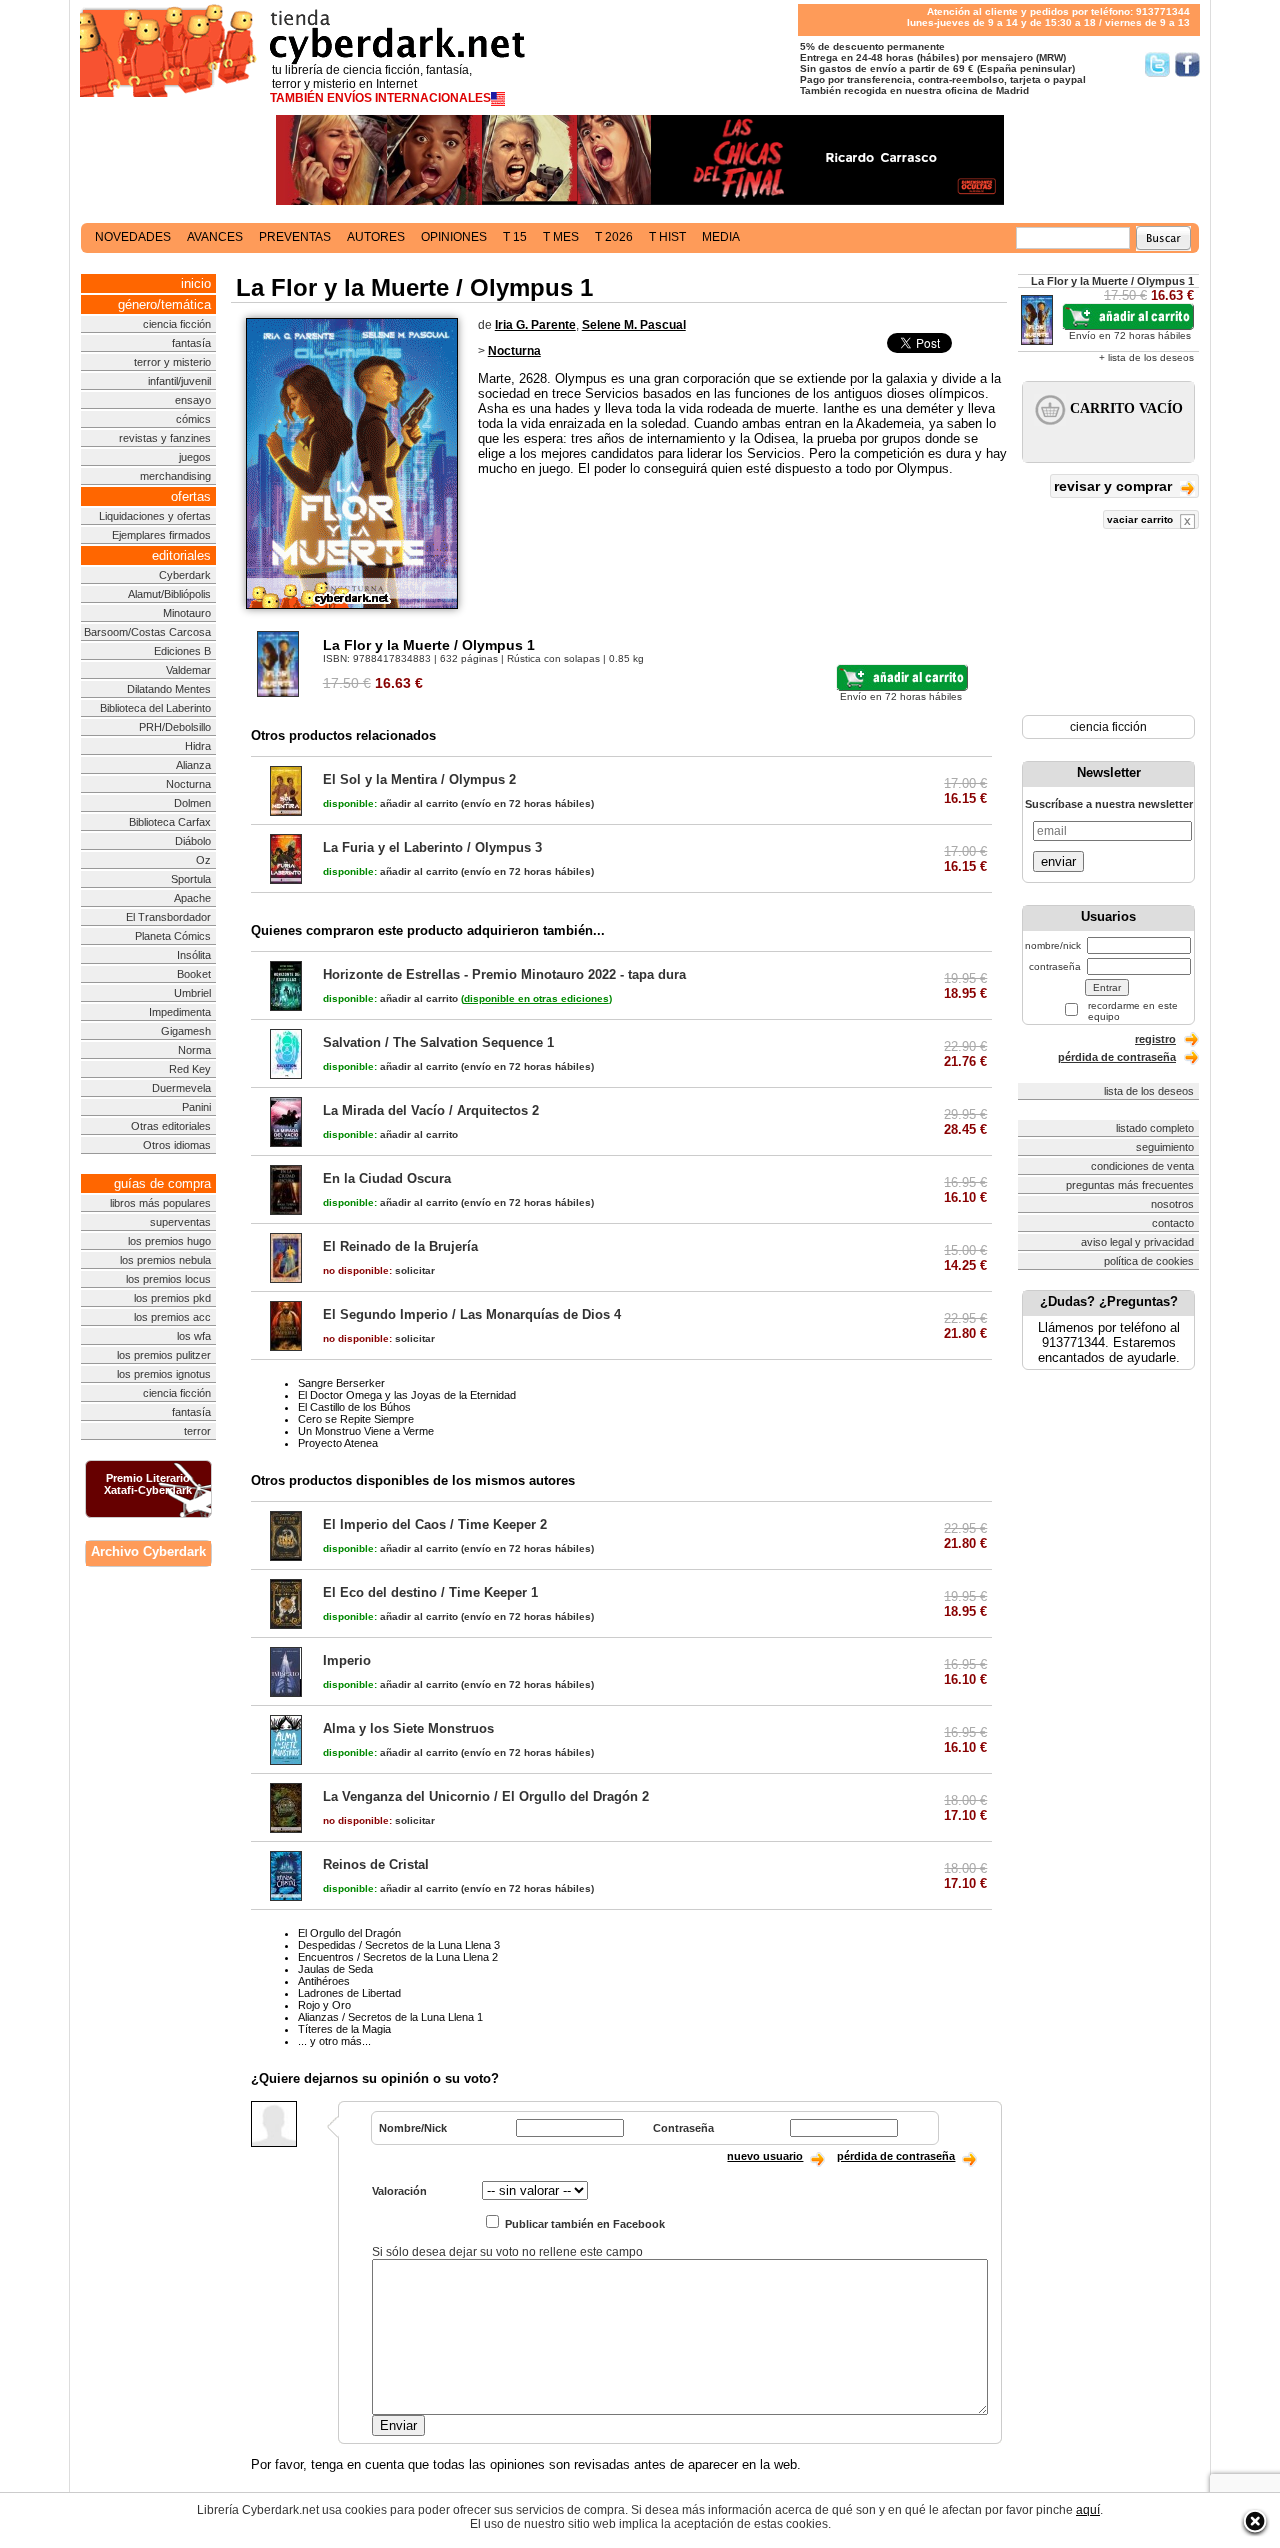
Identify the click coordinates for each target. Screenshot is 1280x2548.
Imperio (347, 1660)
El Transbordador (168, 917)
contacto (1173, 1223)
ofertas (191, 496)
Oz (203, 860)
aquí (1088, 2510)
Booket (194, 974)
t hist (667, 237)
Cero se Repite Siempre (356, 1419)
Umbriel (192, 993)
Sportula (191, 879)
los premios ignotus (164, 1374)
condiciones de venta (1142, 1166)
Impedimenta (180, 1012)
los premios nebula (165, 1260)
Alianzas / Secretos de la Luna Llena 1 (390, 2017)
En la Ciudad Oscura (387, 1178)
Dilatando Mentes (169, 689)
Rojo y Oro (324, 2005)
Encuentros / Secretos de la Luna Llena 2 (398, 1957)
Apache (192, 898)
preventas (295, 237)
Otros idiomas (177, 1145)
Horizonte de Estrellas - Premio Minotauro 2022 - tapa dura (504, 974)
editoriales (181, 555)
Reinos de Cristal (376, 1864)
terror (197, 1431)
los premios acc (172, 1317)
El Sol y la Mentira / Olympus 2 (419, 779)
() (536, 998)
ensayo (193, 400)
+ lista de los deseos (1146, 357)
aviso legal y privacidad (1137, 1242)
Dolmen (192, 803)
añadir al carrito (390, 803)
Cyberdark (185, 575)
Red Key (190, 1069)
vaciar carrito (1141, 519)
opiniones (454, 237)
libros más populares (160, 1203)
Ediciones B (182, 651)
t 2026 (614, 237)
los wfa (194, 1336)
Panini (196, 1107)
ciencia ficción (177, 324)
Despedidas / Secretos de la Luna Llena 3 (399, 1945)
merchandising (175, 476)
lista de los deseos (1149, 1091)
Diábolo (193, 841)
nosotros (1172, 1204)
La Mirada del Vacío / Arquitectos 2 (431, 1110)
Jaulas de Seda (335, 1969)
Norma (194, 1050)
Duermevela (181, 1088)
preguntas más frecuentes (1130, 1185)
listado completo (1155, 1128)
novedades (133, 237)
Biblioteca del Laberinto (155, 708)
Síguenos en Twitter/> (1157, 64)
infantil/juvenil (179, 381)
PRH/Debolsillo (175, 727)
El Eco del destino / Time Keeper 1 (430, 1592)
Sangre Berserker (341, 1383)
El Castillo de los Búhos (354, 1407)
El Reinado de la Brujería (400, 1246)
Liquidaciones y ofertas (155, 516)
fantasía (191, 343)
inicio (196, 283)
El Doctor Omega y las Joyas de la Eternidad (407, 1395)
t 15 (515, 237)
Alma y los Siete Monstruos (408, 1728)
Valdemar (188, 670)
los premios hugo (169, 1241)
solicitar (379, 1270)
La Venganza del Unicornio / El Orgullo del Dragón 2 (486, 1796)
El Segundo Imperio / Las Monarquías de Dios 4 (472, 1314)
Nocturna (188, 784)
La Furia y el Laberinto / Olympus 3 (432, 847)
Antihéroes (324, 1981)
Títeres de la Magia (344, 2029)
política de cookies (1149, 1261)
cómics (193, 419)
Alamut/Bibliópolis (169, 594)
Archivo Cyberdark (148, 1551)
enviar (1058, 861)
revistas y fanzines (165, 438)
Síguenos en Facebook (1187, 64)
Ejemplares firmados (161, 535)
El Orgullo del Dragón (349, 1933)
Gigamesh (186, 1031)
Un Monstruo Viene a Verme (366, 1431)
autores (376, 237)
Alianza (193, 765)
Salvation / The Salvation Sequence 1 (438, 1042)
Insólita (194, 955)
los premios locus (168, 1279)
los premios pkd (172, 1298)
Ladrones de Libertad (349, 1993)
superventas (180, 1222)
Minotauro (187, 613)
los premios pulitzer (164, 1355)
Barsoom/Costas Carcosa (147, 632)
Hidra (198, 746)
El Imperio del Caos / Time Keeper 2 (435, 1524)
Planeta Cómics (173, 936)
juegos (195, 457)
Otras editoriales (171, 1126)
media (721, 237)
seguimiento (1165, 1147)
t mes (561, 237)
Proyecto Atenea (338, 1443)
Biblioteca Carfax (170, 822)
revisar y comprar (1115, 486)
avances (215, 237)
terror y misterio (172, 362)
